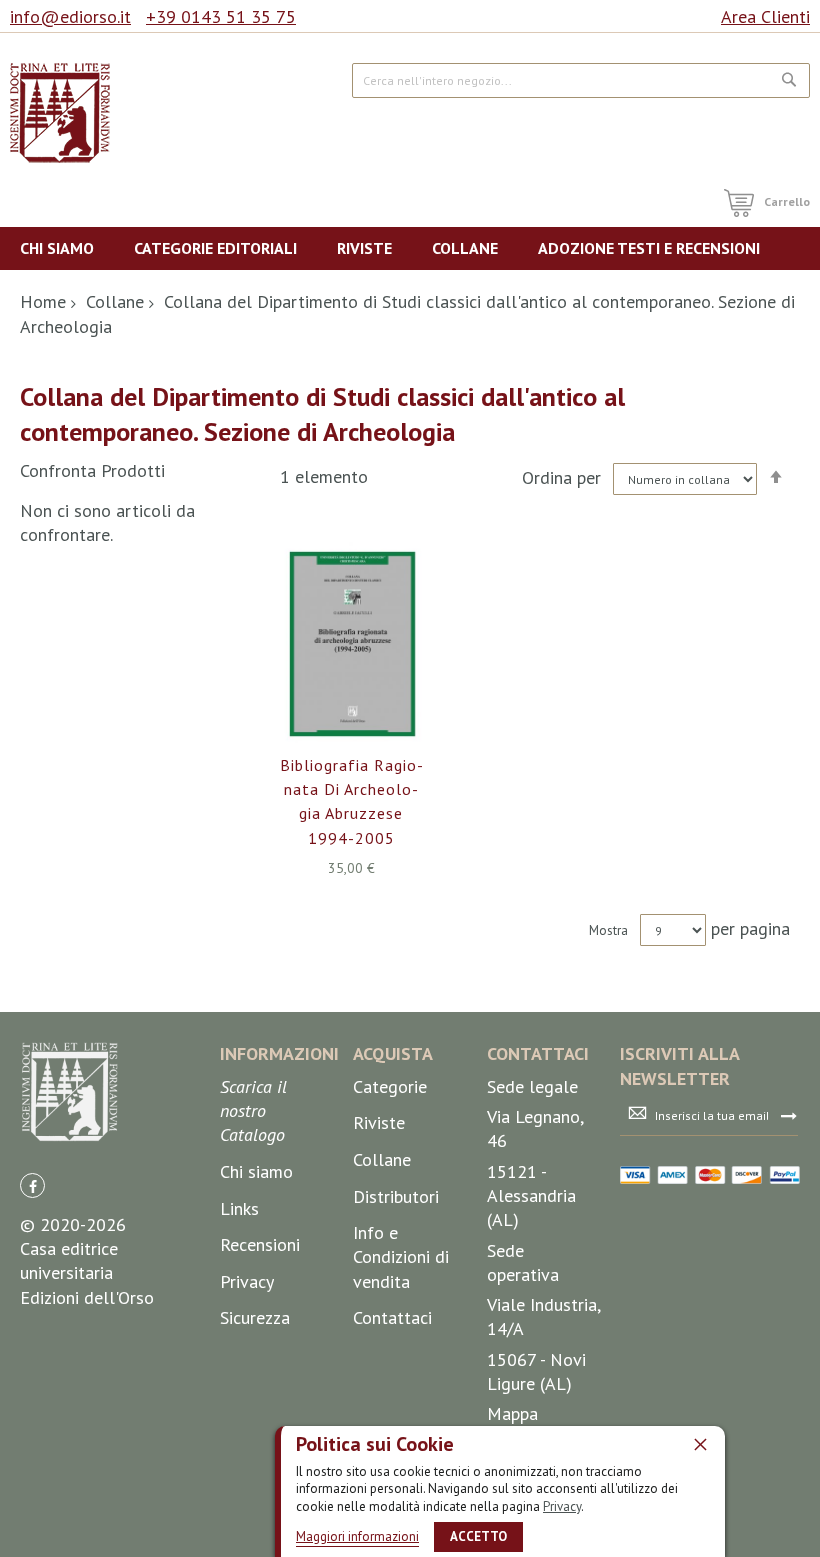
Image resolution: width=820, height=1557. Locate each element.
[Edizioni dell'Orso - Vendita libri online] (60, 113)
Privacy (562, 1506)
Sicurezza (255, 1317)
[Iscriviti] (789, 1115)
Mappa (512, 1413)
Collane (115, 301)
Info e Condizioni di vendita (401, 1257)
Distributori (396, 1196)
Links (239, 1208)
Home (43, 301)
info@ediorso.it (70, 16)
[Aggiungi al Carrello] (327, 663)
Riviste (379, 1122)
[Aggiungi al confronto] (374, 663)
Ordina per (561, 477)
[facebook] (32, 1185)
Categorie (390, 1086)
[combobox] (581, 80)
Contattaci (392, 1317)
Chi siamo (256, 1171)
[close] (700, 1444)
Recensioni (260, 1244)
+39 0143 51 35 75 (221, 16)
